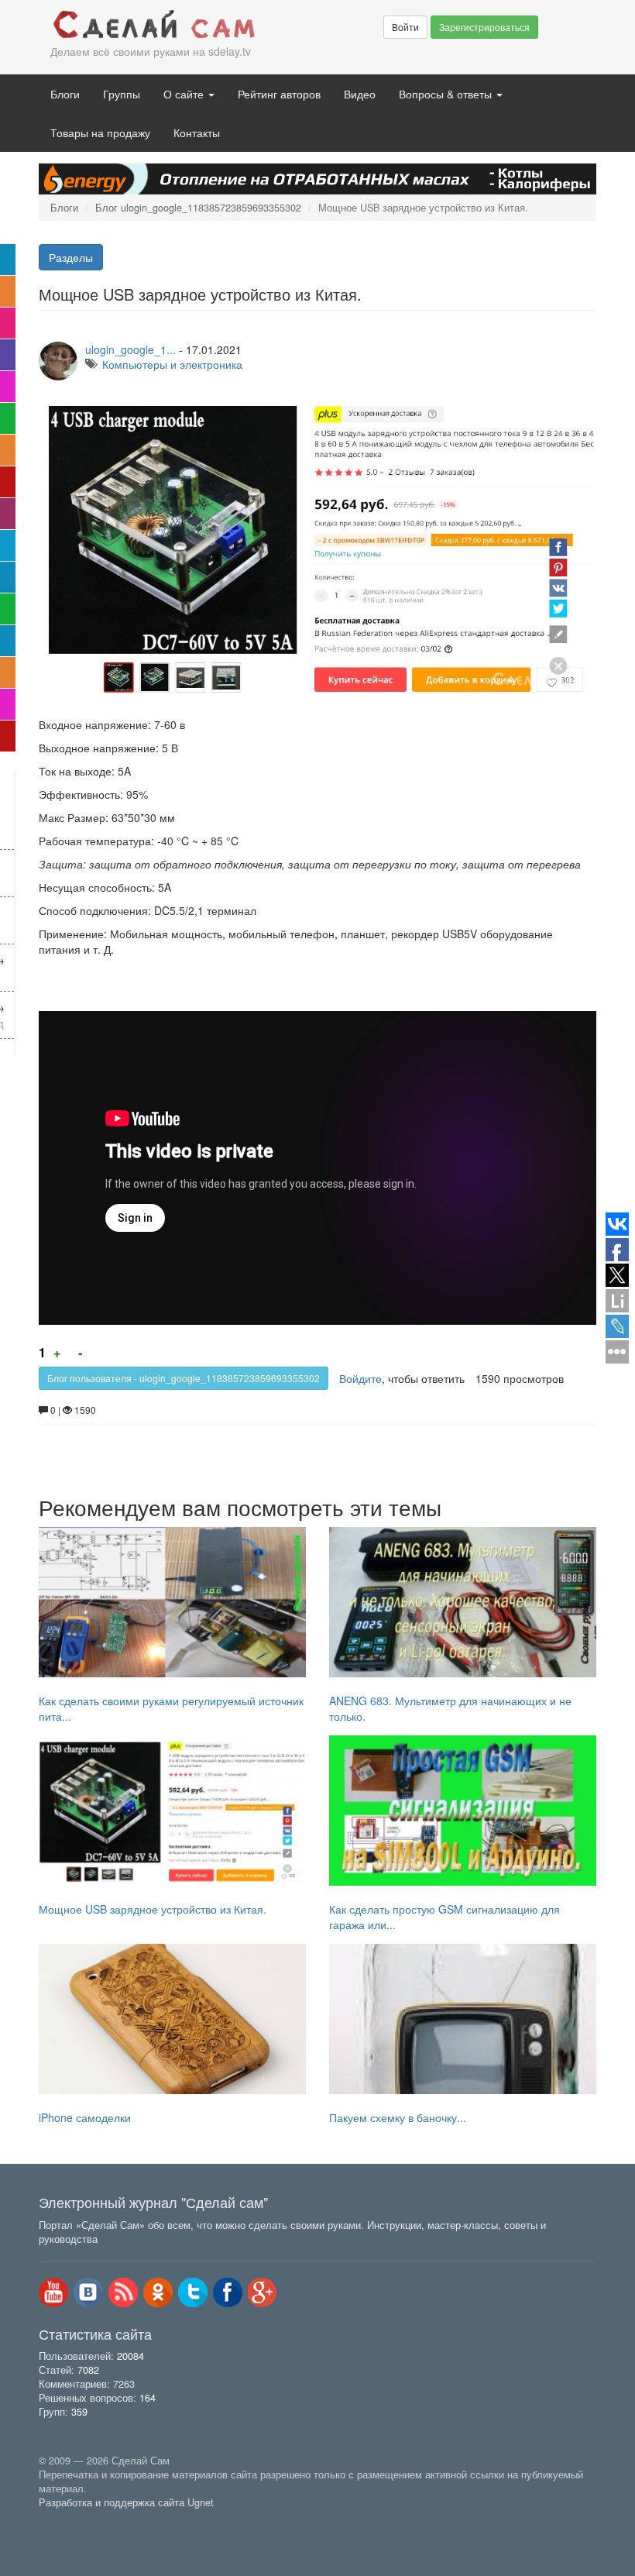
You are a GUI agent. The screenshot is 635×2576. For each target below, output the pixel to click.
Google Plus (263, 2292)
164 (148, 2398)
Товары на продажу (100, 132)
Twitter (193, 2292)
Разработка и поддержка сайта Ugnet (126, 2502)
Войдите (360, 1378)
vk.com (88, 2292)
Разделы (71, 257)
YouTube (53, 2292)
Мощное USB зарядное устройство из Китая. (153, 1909)
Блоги (65, 94)
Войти (405, 27)
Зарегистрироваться (484, 27)
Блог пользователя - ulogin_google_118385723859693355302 (184, 1378)
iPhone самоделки (85, 2117)
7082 (88, 2370)
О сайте (185, 94)
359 (79, 2412)
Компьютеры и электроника (172, 364)
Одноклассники (158, 2292)
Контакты (197, 132)
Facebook (228, 2292)
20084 (130, 2356)
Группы (122, 94)
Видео (360, 94)
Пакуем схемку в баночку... (398, 2117)
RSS (123, 2292)
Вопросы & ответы (447, 94)
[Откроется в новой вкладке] (73, 2520)
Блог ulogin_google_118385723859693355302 (198, 208)
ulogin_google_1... (130, 349)
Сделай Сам (155, 26)
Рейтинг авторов (279, 94)
